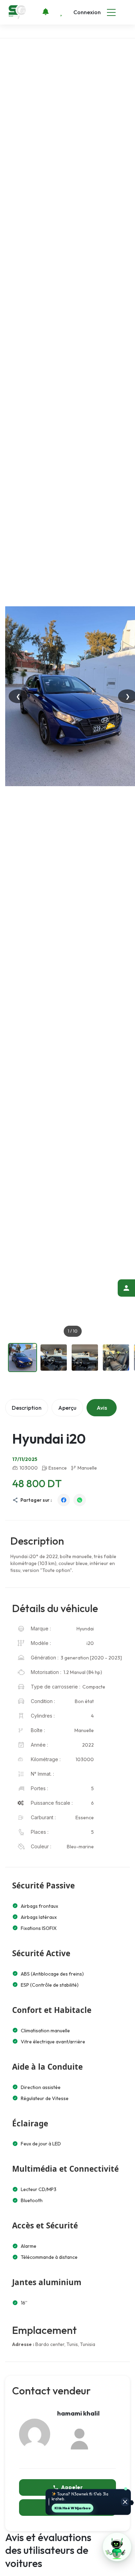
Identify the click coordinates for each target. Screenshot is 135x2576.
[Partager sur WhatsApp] (80, 1500)
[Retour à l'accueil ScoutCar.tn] (18, 12)
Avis (102, 1408)
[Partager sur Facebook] (64, 1500)
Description (27, 1408)
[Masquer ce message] (125, 2502)
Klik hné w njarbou (73, 2508)
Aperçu (67, 1408)
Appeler (72, 2487)
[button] (117, 2547)
